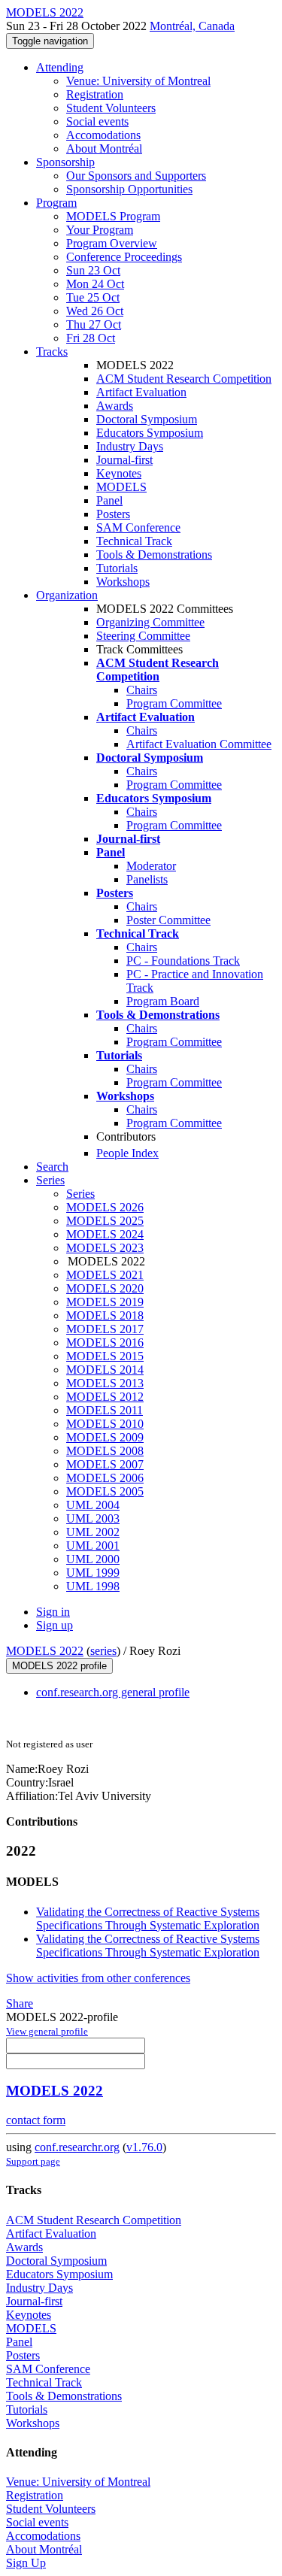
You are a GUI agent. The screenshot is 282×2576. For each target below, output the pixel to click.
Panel (109, 500)
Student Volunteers (111, 108)
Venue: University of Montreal (138, 81)
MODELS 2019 (105, 1302)
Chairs (142, 690)
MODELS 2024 (105, 1234)
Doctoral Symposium (147, 419)
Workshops (123, 582)
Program (56, 203)
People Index (127, 1153)
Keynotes (119, 473)
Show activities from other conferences (98, 1978)
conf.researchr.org (77, 2147)
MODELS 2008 (105, 1451)
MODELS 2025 (105, 1221)
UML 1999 (93, 1573)
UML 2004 (93, 1505)
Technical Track (134, 541)
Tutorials (117, 568)
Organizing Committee (150, 622)
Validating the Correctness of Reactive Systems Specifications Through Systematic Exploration (148, 1918)
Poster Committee (168, 920)
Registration (95, 94)
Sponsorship (65, 162)
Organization (67, 595)
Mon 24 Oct (95, 284)
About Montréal (104, 148)
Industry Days (130, 446)
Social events (97, 121)
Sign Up (26, 2563)
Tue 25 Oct (93, 297)
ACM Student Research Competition (184, 379)
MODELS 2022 (45, 1651)
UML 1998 (93, 1586)
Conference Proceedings (124, 257)
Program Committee (174, 703)
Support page (33, 2161)
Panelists (147, 879)
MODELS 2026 (105, 1207)
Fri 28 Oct (91, 338)
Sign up (55, 1625)
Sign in (53, 1612)
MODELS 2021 (105, 1275)
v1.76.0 (144, 2147)
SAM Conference (138, 527)
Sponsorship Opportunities (129, 189)
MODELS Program (113, 216)
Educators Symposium (150, 433)
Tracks (52, 352)
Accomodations (103, 135)
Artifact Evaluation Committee (199, 744)
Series (80, 1194)
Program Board (163, 1001)
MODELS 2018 (105, 1315)
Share (20, 2003)
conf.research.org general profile (113, 1692)
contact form (36, 2120)
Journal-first (124, 460)
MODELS (121, 487)
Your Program (100, 230)
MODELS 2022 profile (59, 1666)
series (103, 1651)
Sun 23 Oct (93, 270)
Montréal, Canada (192, 26)
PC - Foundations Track (183, 961)
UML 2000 (93, 1559)
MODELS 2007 (105, 1464)
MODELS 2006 (105, 1478)
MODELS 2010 (105, 1424)
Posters (113, 514)
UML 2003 (93, 1518)
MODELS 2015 (105, 1356)
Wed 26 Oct (95, 311)
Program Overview (112, 243)
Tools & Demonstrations (154, 555)
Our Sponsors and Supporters (136, 176)
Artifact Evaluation (141, 392)
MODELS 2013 (105, 1383)
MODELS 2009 (105, 1437)
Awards (115, 406)
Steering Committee (143, 636)
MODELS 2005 (105, 1491)
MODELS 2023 (105, 1248)
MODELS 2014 (105, 1370)
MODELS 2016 (105, 1343)
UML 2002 (93, 1532)
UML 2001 (93, 1546)
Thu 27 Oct (94, 324)
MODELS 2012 (105, 1397)
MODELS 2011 (105, 1410)
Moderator (151, 866)
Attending (60, 67)
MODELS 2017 (105, 1329)
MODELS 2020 (105, 1288)
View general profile (47, 2031)
